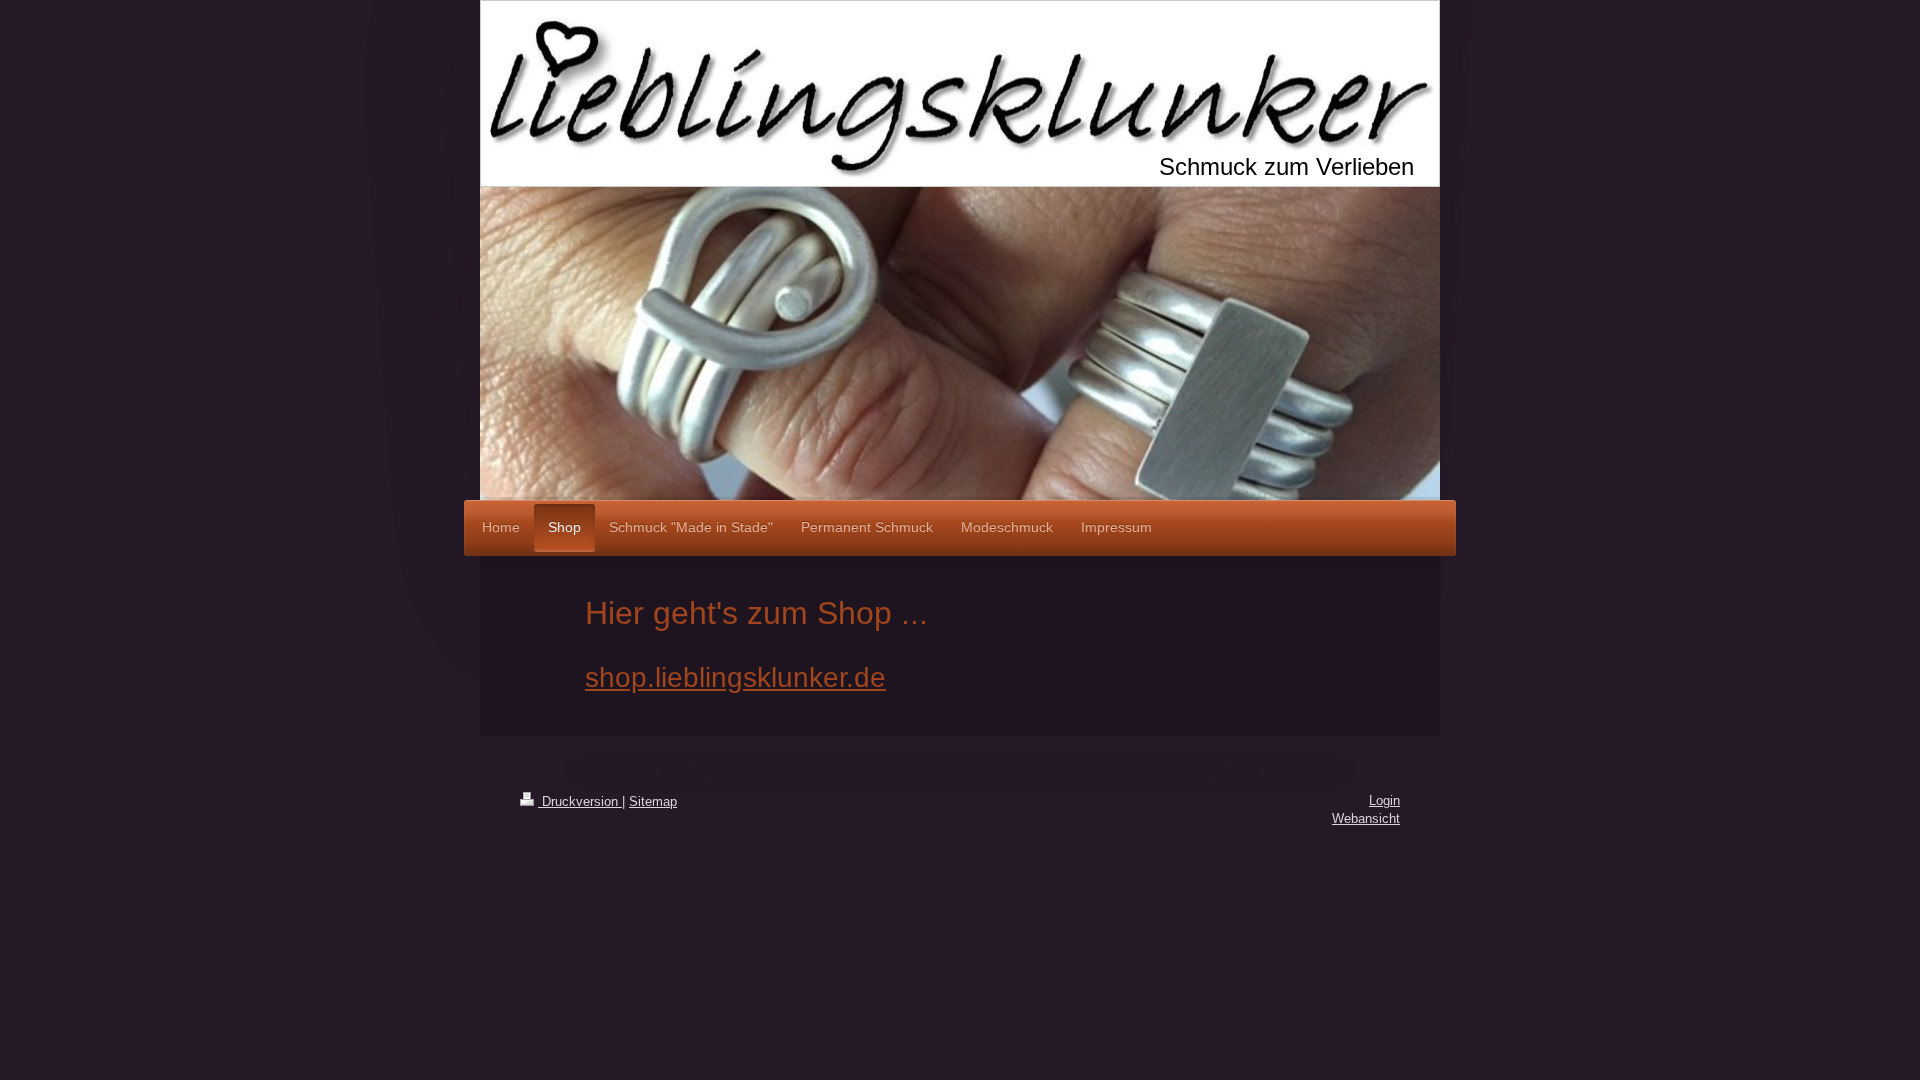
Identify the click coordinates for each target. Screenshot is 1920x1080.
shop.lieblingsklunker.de (735, 677)
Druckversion (580, 801)
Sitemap (653, 801)
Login (1384, 800)
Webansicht (1366, 818)
